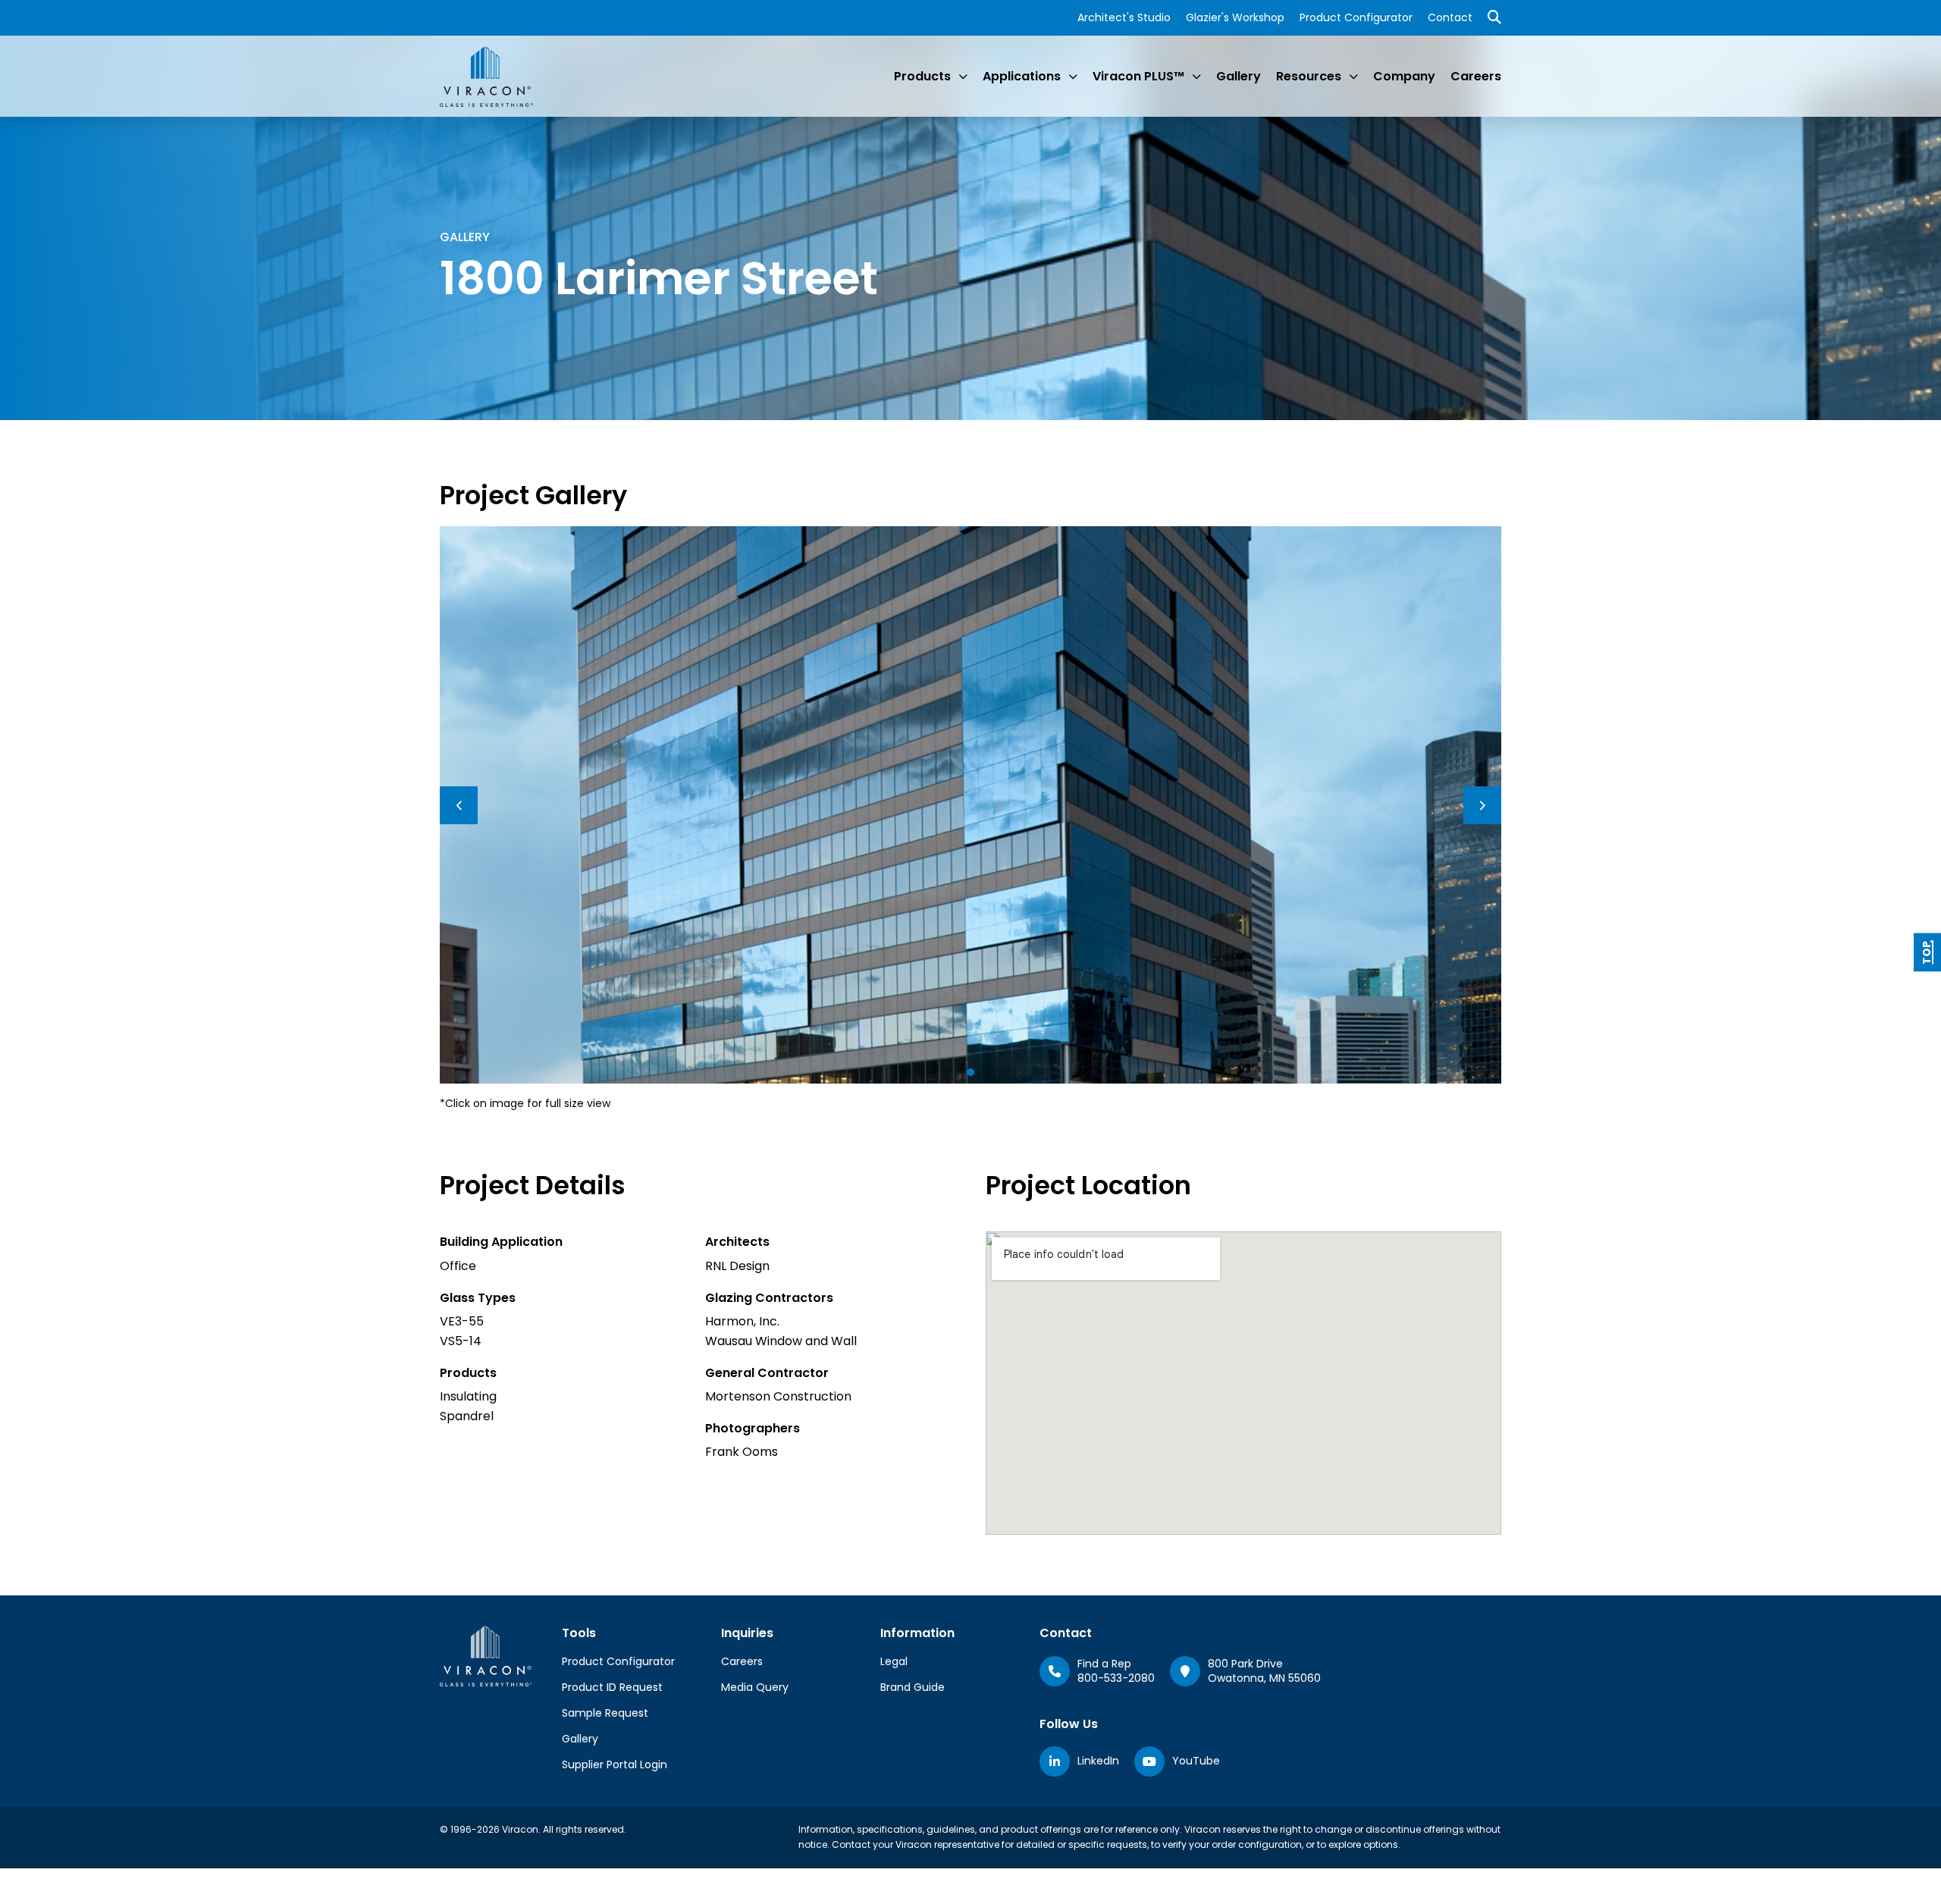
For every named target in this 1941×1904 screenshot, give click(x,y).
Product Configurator (1356, 17)
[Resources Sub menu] (1353, 77)
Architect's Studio (1124, 17)
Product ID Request (612, 1687)
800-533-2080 (1116, 1678)
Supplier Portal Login (615, 1764)
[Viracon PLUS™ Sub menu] (1196, 77)
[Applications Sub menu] (1073, 77)
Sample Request (605, 1713)
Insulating (468, 1396)
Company (1404, 76)
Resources (1309, 76)
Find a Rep (1104, 1664)
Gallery (1239, 76)
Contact (1450, 17)
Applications (1022, 76)
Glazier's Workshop (1235, 17)
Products (922, 76)
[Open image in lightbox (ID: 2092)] (970, 804)
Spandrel (467, 1416)
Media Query (755, 1687)
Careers (1476, 76)
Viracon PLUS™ (1138, 76)
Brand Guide (912, 1687)
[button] (970, 1072)
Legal (894, 1661)
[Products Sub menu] (963, 77)
